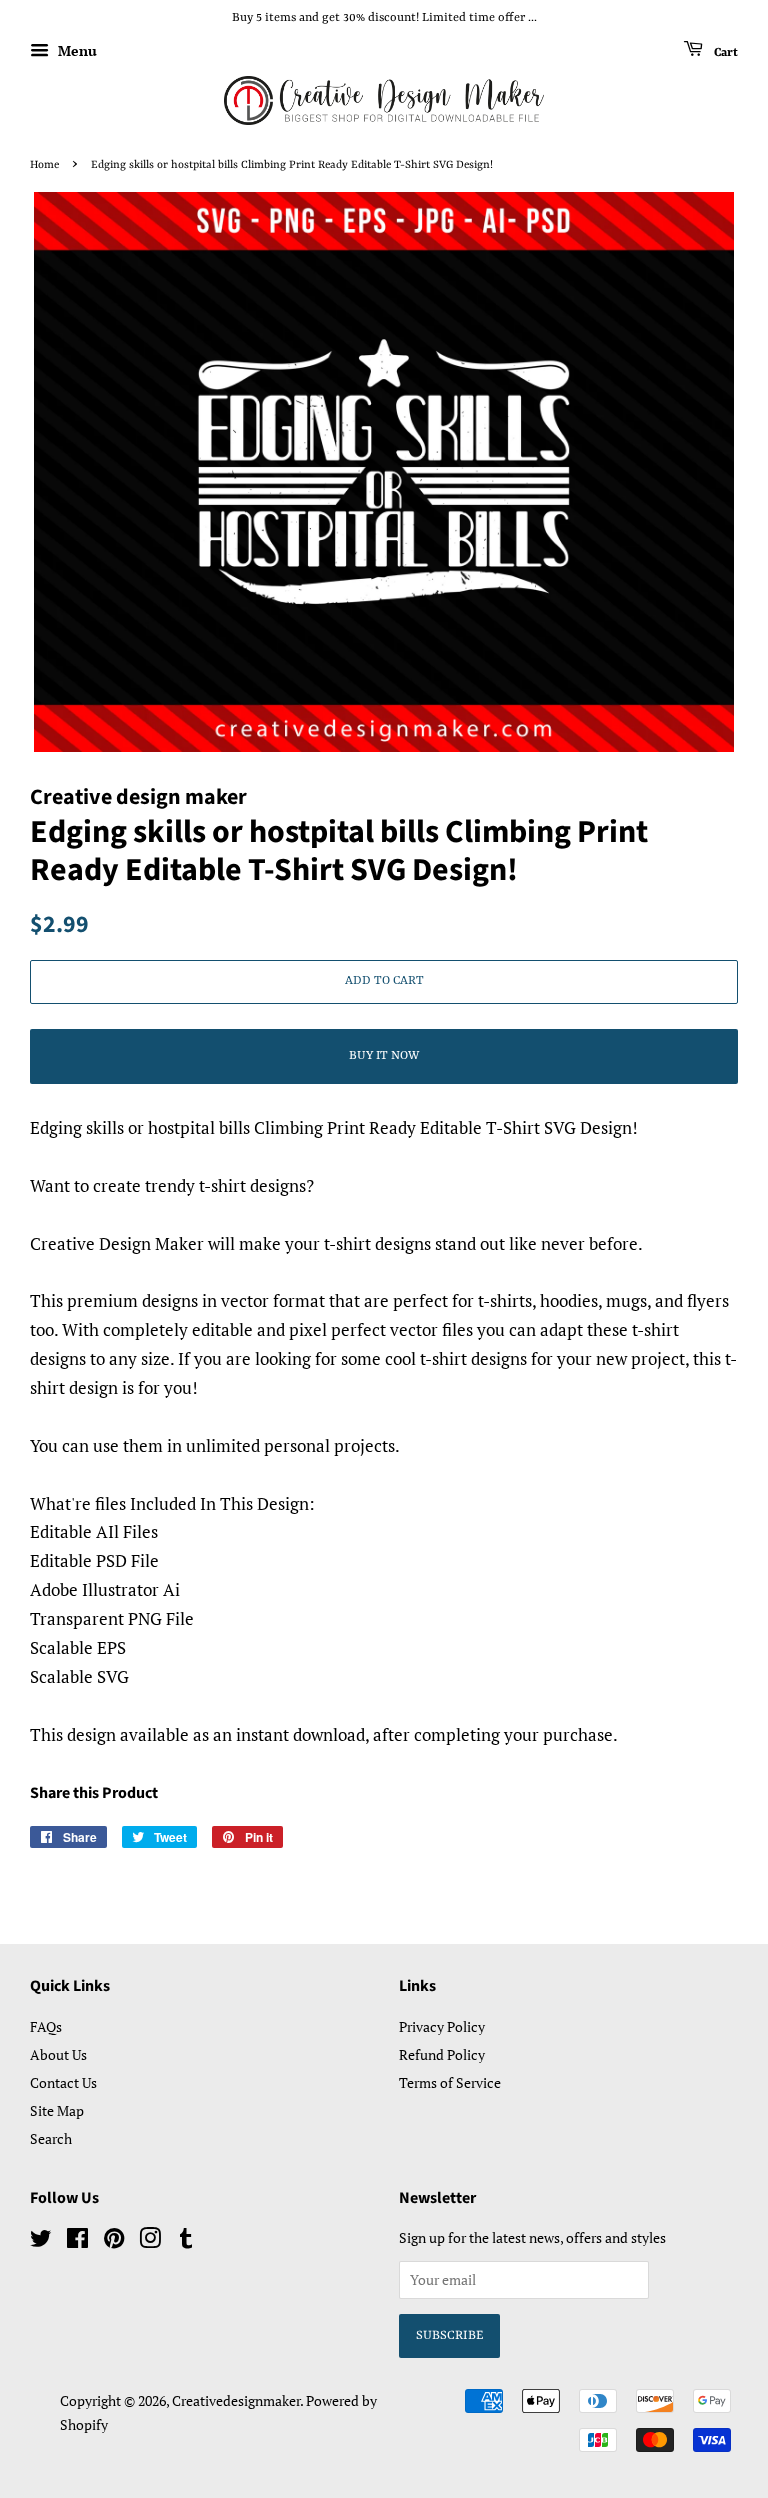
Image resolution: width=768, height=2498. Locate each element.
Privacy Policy (442, 2026)
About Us (58, 2054)
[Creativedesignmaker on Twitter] (41, 2241)
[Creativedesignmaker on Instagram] (150, 2241)
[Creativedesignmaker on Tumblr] (186, 2241)
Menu (75, 50)
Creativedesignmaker (236, 2400)
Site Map (57, 2110)
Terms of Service (450, 2082)
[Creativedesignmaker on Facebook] (77, 2241)
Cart (724, 52)
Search (51, 2138)
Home (44, 165)
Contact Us (63, 2082)
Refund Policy (442, 2054)
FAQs (46, 2026)
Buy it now (384, 1056)
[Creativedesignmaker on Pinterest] (114, 2241)
